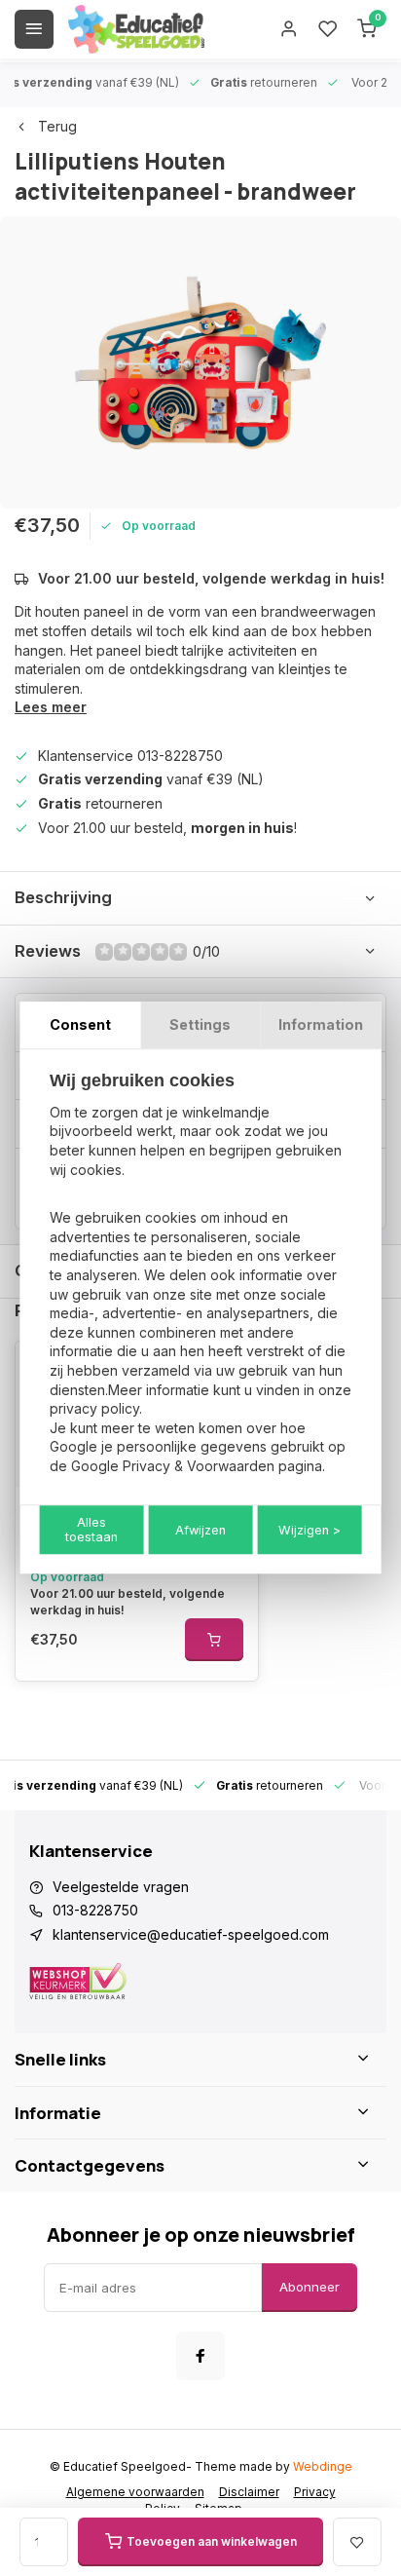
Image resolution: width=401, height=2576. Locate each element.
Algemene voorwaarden (135, 2492)
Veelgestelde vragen (121, 1887)
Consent (80, 1024)
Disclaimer (249, 2492)
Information (321, 1024)
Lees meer (51, 707)
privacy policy (94, 1408)
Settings (200, 1024)
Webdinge (323, 2466)
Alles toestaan (91, 1531)
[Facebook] (200, 2356)
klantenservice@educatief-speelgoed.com (191, 1934)
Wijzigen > (310, 1530)
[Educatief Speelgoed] (136, 29)
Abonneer (310, 2287)
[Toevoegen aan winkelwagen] (214, 1640)
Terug (57, 126)
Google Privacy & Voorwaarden (173, 1466)
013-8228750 (95, 1910)
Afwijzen (200, 1530)
